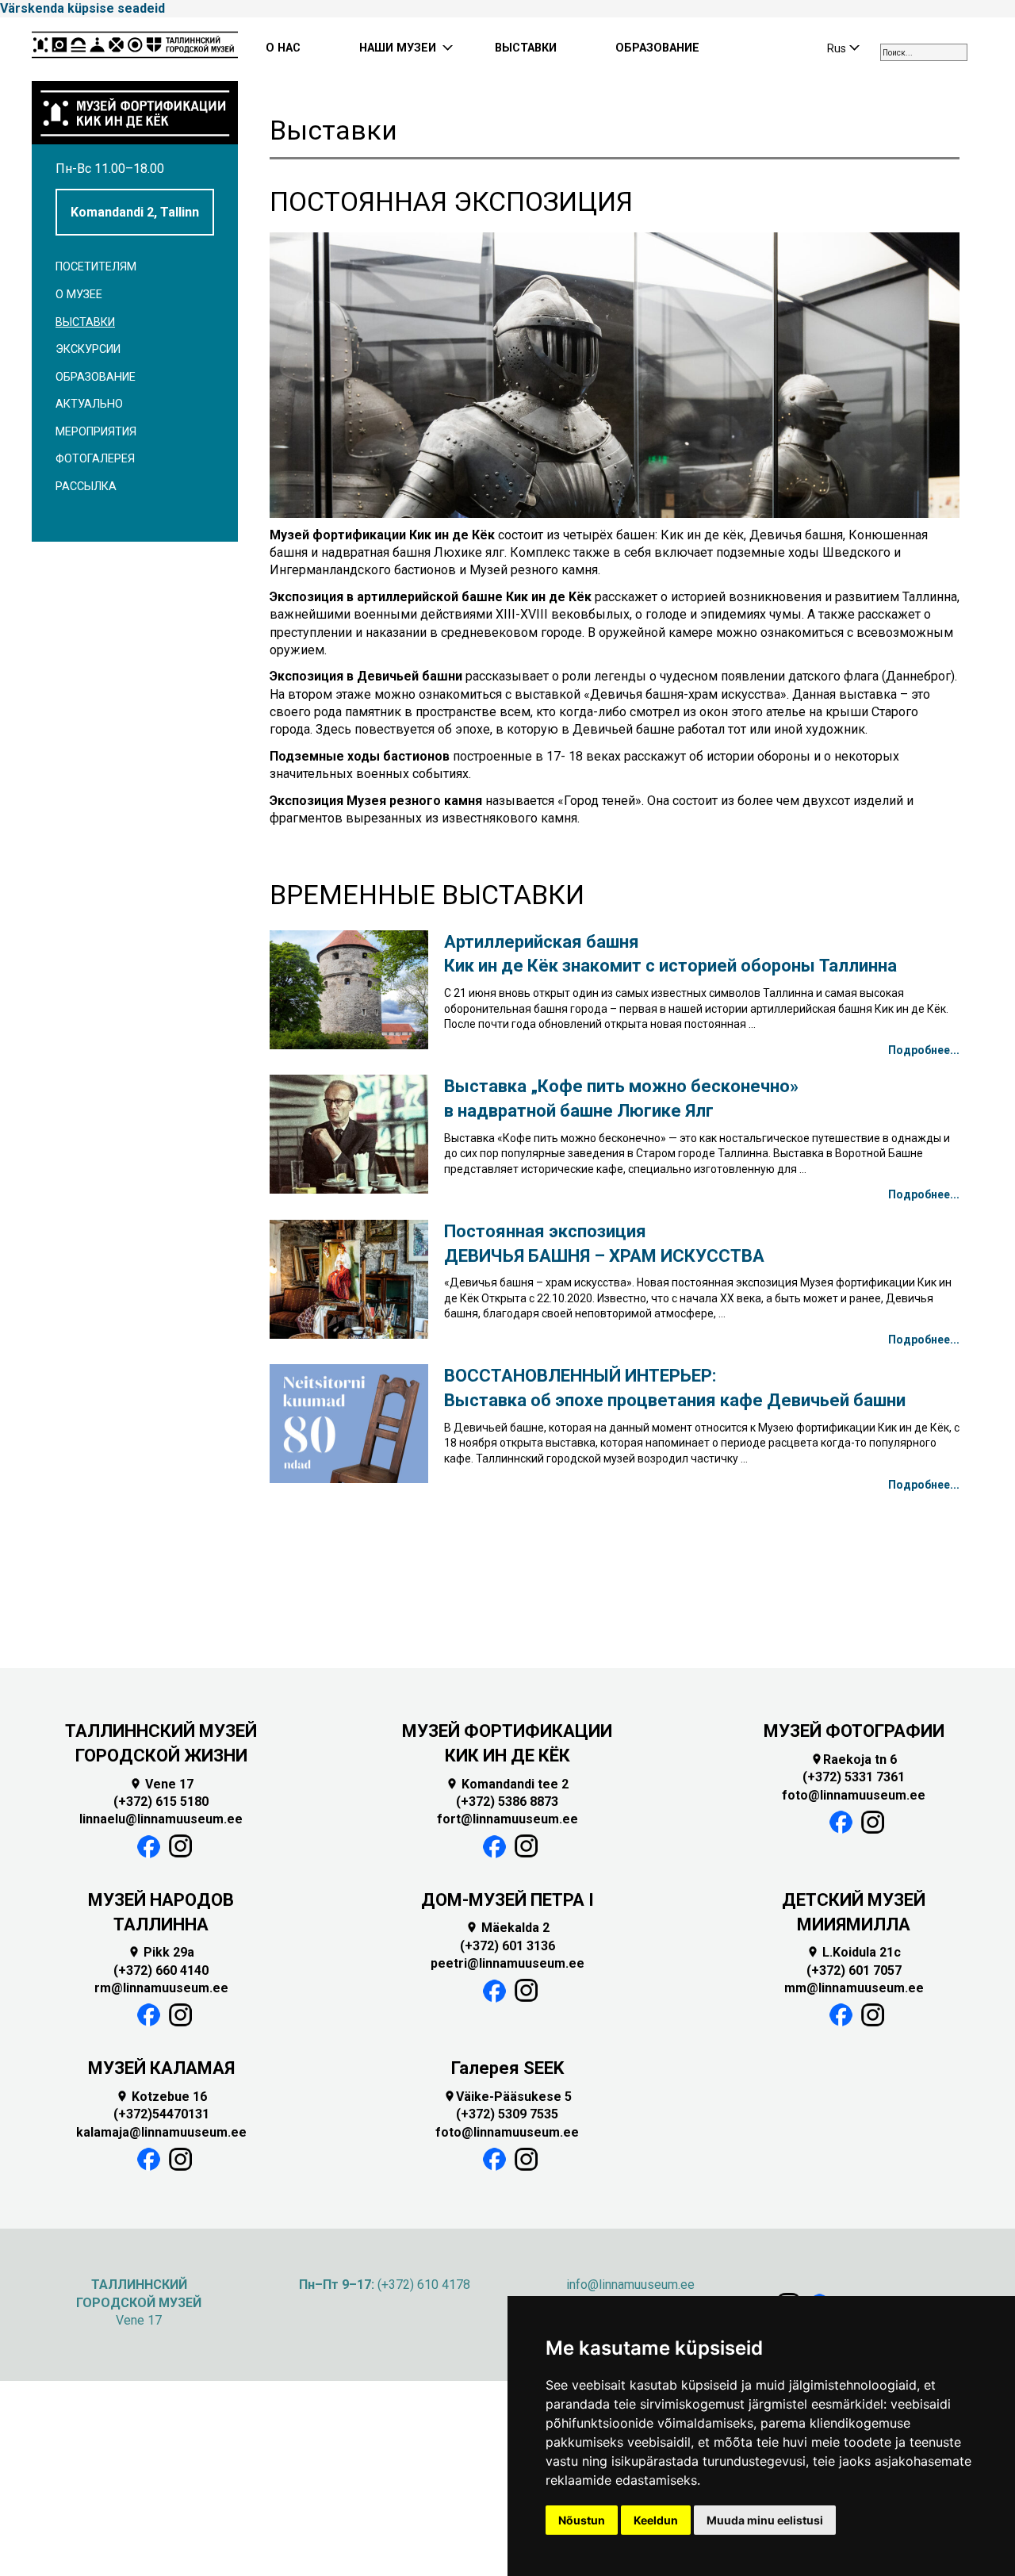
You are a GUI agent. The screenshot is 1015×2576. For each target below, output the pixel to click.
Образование (96, 377)
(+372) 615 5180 (161, 1802)
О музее (79, 295)
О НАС (283, 48)
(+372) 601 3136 (507, 1946)
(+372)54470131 (161, 2114)
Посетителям (96, 267)
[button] (294, 661)
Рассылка (86, 487)
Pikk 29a (161, 1952)
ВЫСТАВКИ (526, 48)
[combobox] (924, 52)
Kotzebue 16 (161, 2097)
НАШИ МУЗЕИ (398, 48)
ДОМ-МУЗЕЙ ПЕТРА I (507, 1900)
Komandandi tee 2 (507, 1784)
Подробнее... (924, 1050)
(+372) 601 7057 (854, 1970)
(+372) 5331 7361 (854, 1777)
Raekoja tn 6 (854, 1759)
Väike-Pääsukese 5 (507, 2097)
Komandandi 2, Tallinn (135, 212)
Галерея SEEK (507, 2068)
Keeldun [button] (656, 2520)
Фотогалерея (95, 459)
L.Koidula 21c (854, 1952)
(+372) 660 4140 (161, 1970)
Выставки (85, 322)
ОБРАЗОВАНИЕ (657, 48)
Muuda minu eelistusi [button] (765, 2520)
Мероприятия (96, 432)
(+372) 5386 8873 (507, 1802)
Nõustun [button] (582, 2520)
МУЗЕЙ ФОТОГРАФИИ (854, 1731)
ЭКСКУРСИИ (88, 349)
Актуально (89, 404)
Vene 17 (161, 1784)
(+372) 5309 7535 (507, 2114)
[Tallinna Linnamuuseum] (135, 49)
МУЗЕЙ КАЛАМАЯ (161, 2068)
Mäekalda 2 (507, 1928)
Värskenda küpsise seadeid (82, 8)
